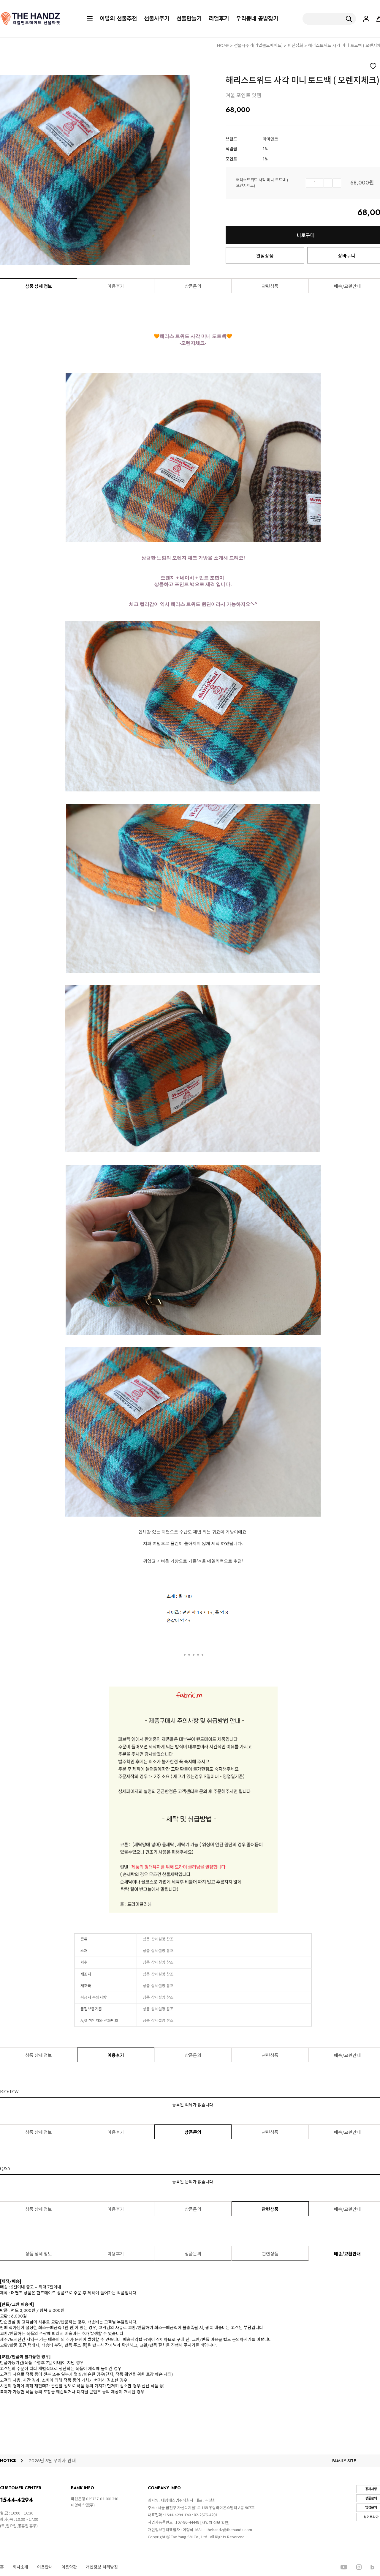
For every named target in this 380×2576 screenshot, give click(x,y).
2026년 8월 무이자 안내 (52, 2461)
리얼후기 (219, 19)
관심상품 (265, 255)
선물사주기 (157, 19)
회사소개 (20, 2567)
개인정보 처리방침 (102, 2567)
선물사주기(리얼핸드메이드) (258, 45)
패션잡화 (295, 45)
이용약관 (69, 2567)
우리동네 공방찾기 (257, 19)
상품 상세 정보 (39, 286)
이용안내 (45, 2567)
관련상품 (270, 286)
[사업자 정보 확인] (215, 2522)
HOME (223, 45)
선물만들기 (189, 19)
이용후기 (116, 286)
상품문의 (193, 286)
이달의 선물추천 (118, 19)
